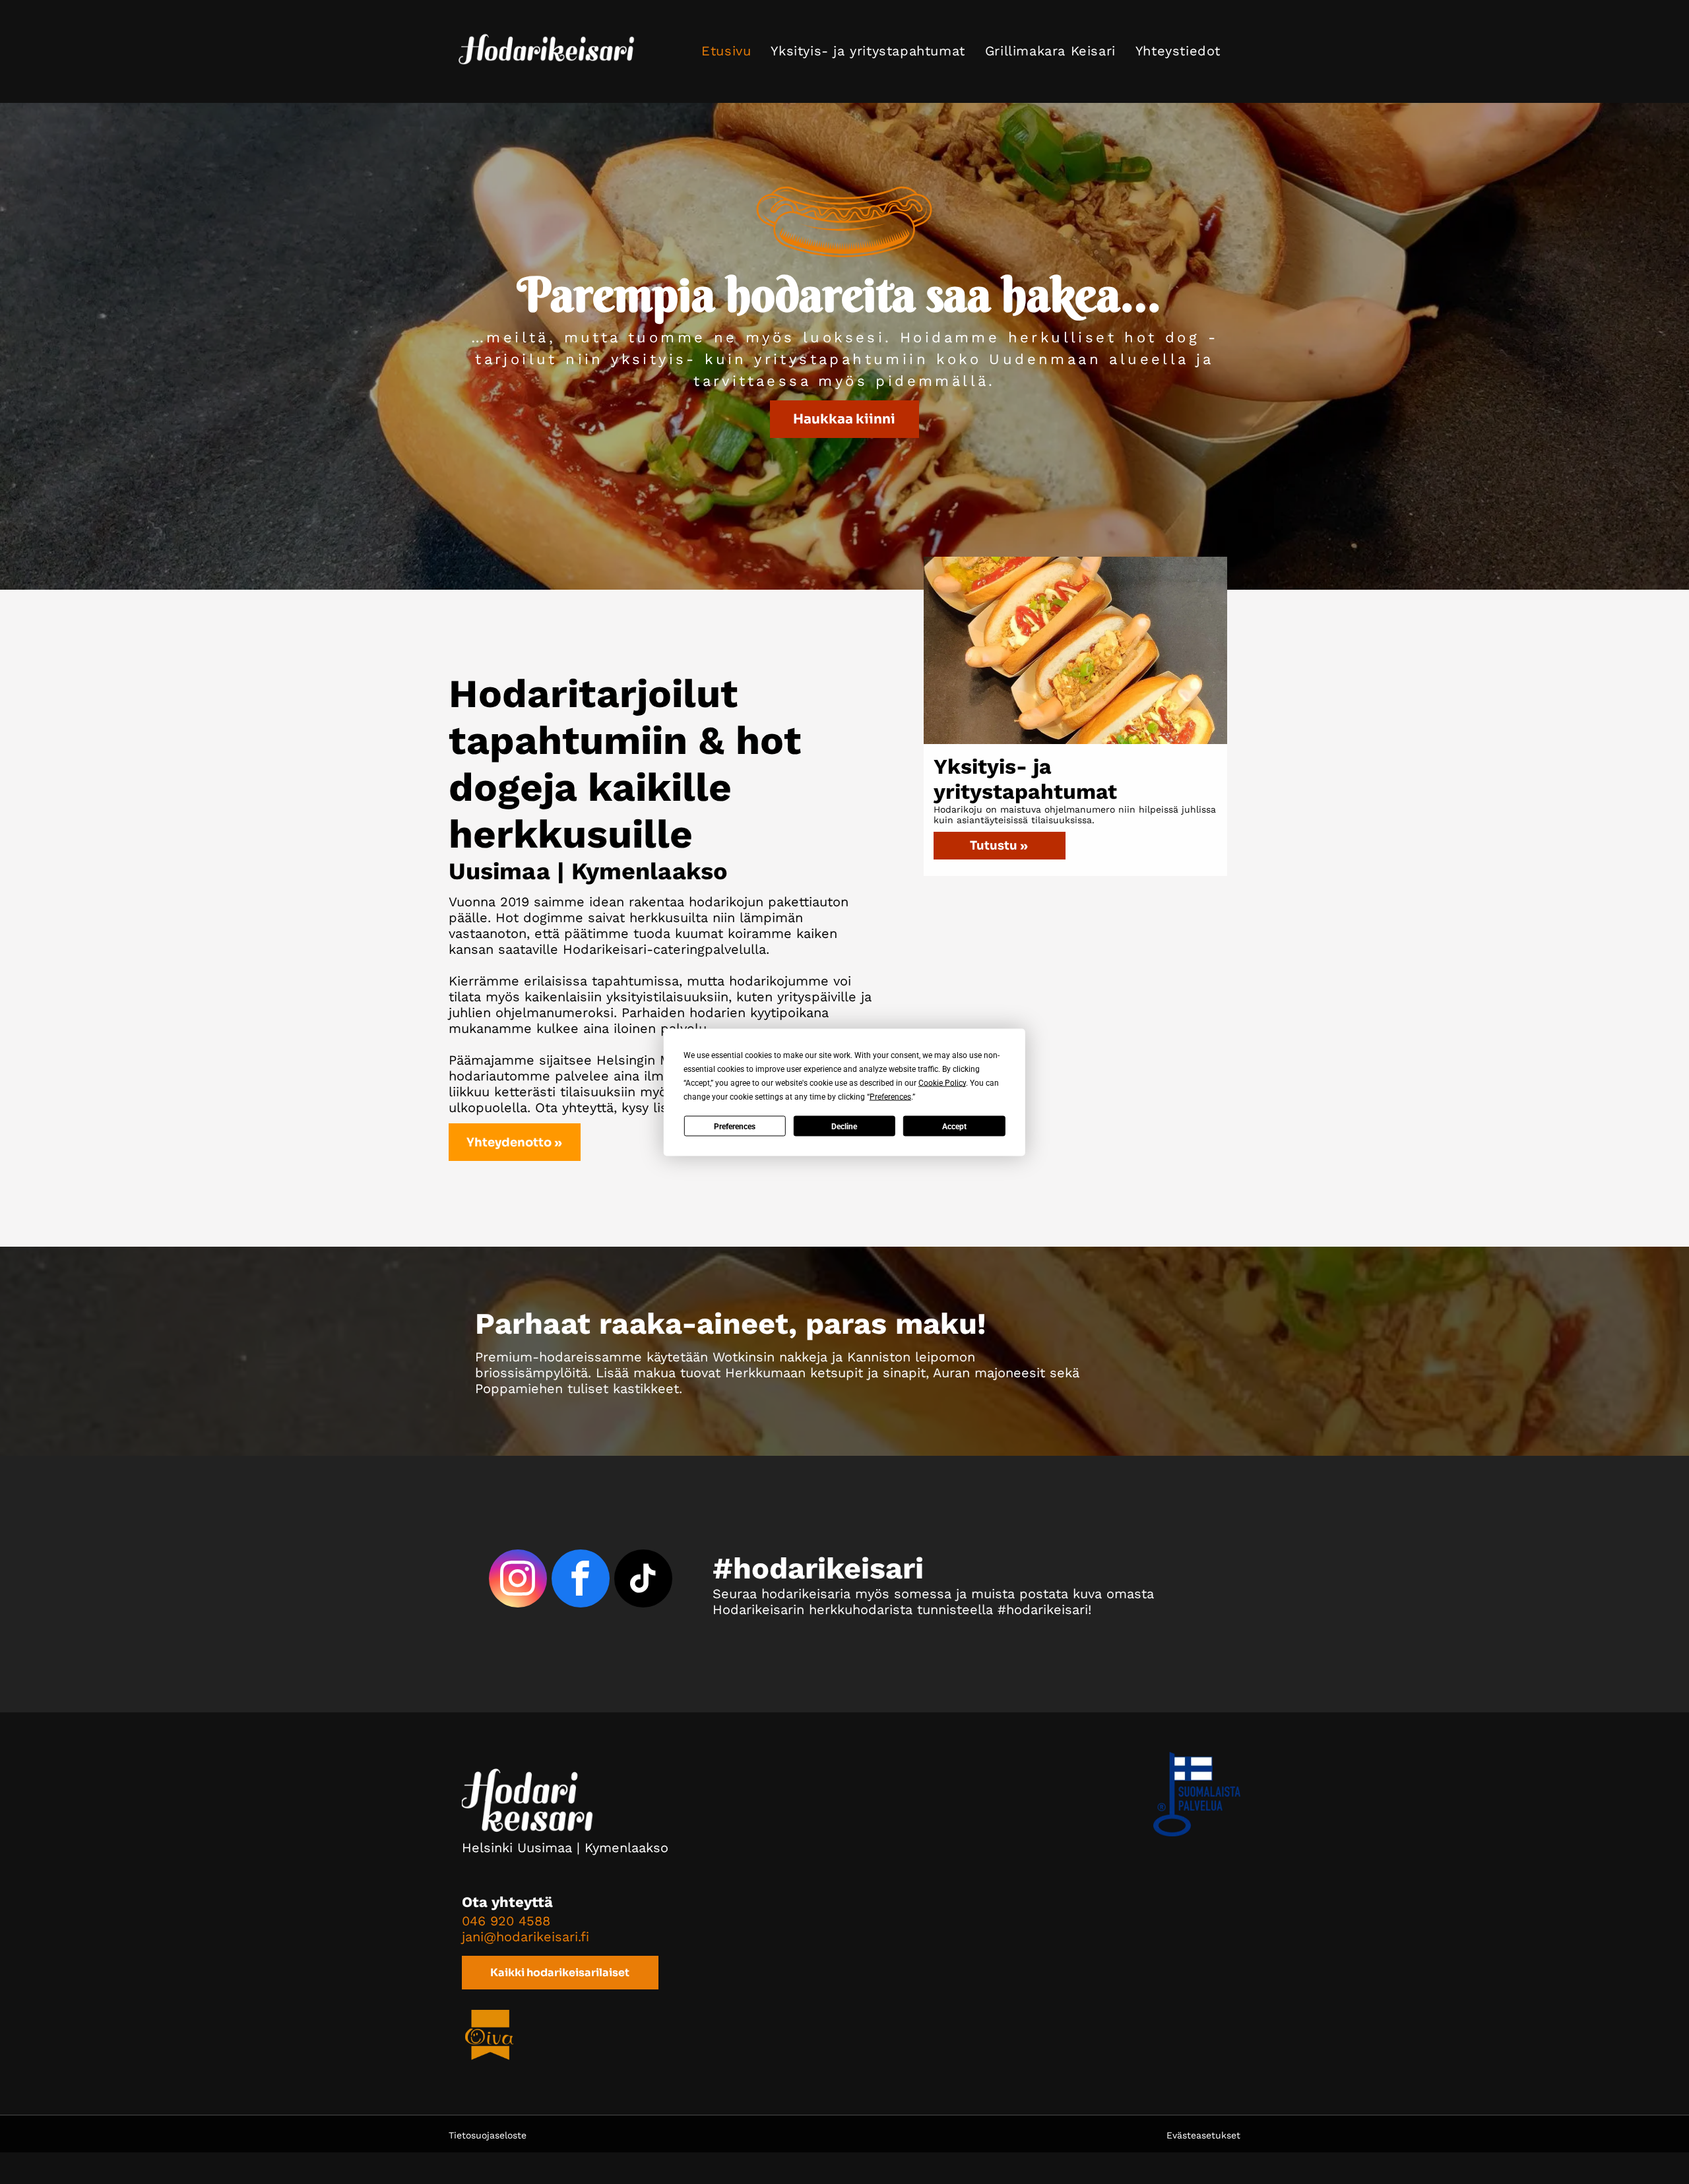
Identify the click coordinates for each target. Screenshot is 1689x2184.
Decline (844, 1126)
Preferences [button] (890, 1096)
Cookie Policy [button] (942, 1082)
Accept (954, 1126)
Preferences (735, 1126)
